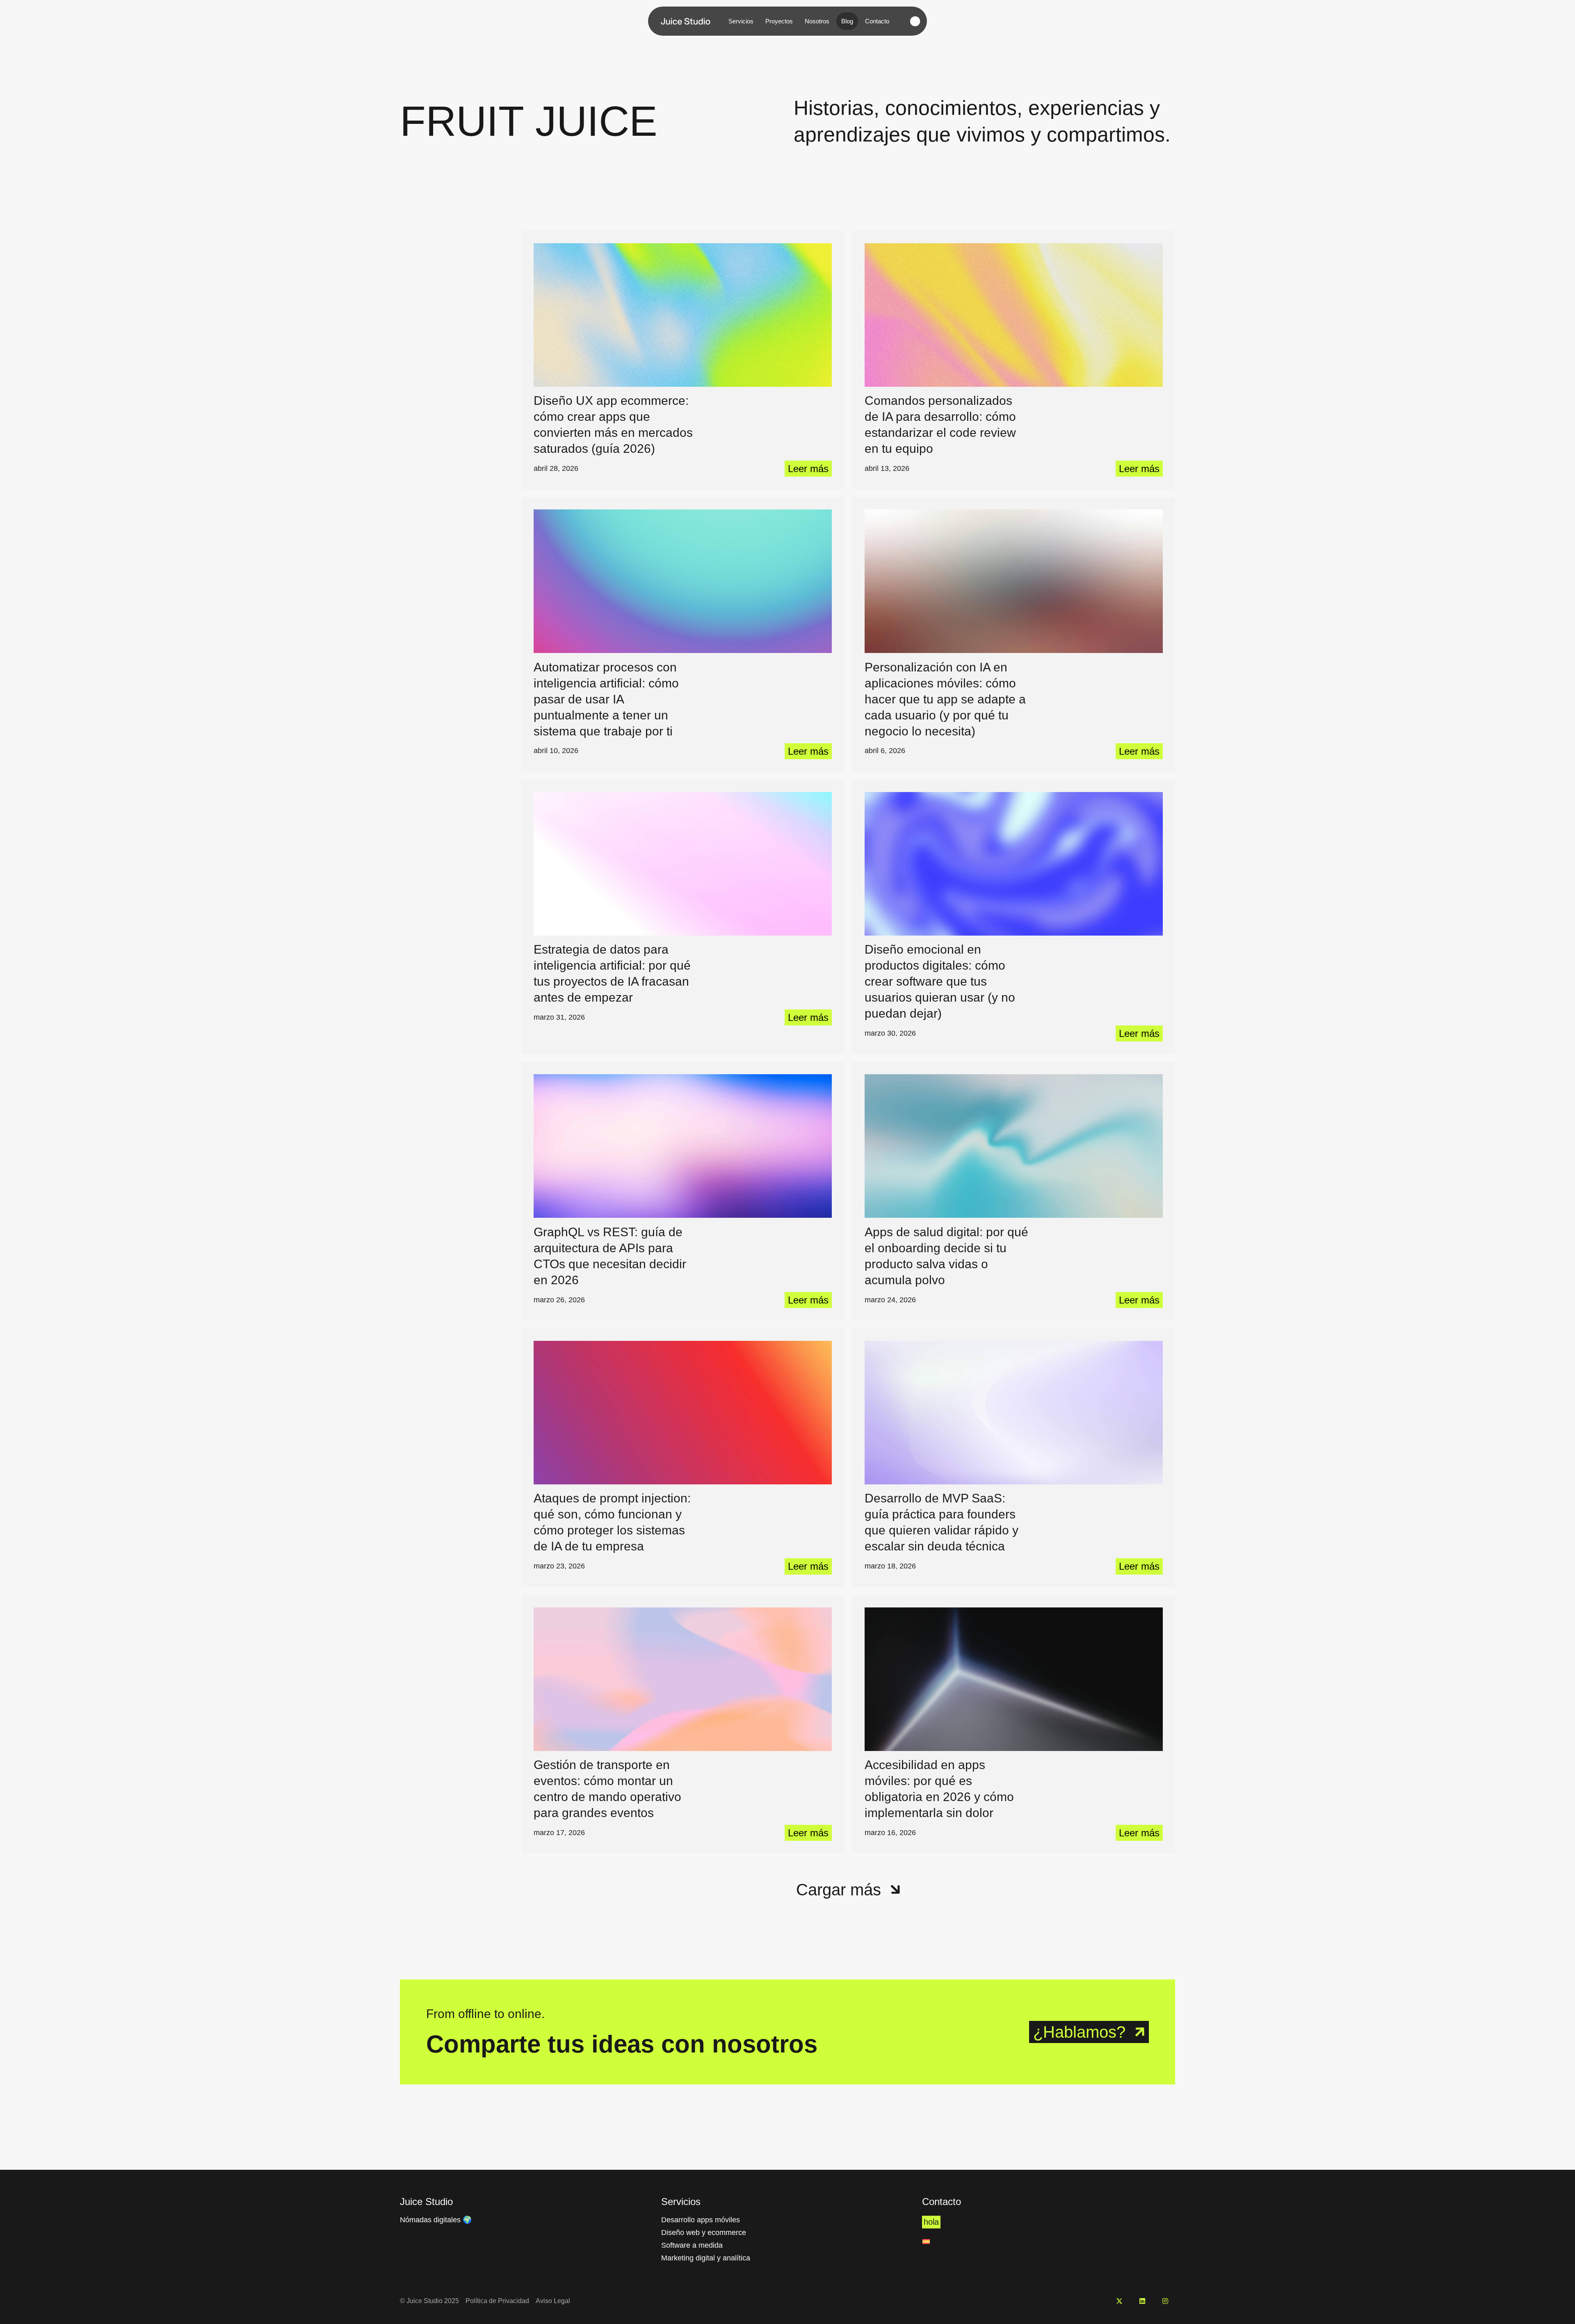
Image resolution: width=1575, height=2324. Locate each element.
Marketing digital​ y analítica (706, 2258)
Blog (847, 21)
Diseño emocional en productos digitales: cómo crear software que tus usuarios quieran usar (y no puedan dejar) (940, 981)
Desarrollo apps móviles (701, 2220)
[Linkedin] (1142, 2301)
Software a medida (692, 2245)
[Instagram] (1165, 2301)
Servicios (741, 21)
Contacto (877, 21)
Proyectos (779, 21)
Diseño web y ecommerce (704, 2233)
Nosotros (817, 21)
